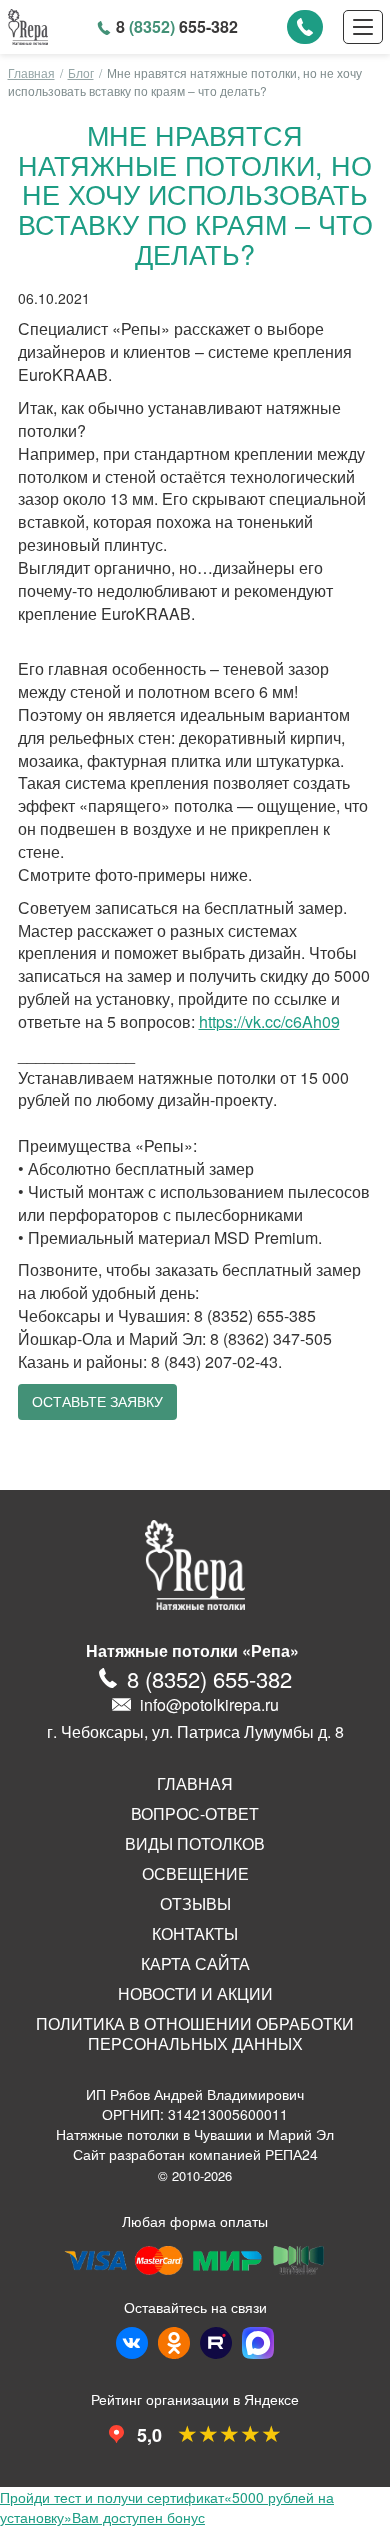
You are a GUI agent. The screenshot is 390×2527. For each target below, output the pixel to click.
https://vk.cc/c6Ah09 (269, 1021)
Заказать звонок (305, 27)
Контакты (195, 1934)
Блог (81, 72)
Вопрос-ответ (195, 1814)
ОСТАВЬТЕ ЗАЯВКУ (97, 1402)
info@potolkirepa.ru (209, 1704)
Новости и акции (195, 1994)
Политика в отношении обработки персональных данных (195, 2034)
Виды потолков (195, 1844)
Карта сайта (195, 1964)
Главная (31, 72)
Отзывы (195, 1904)
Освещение (195, 1874)
